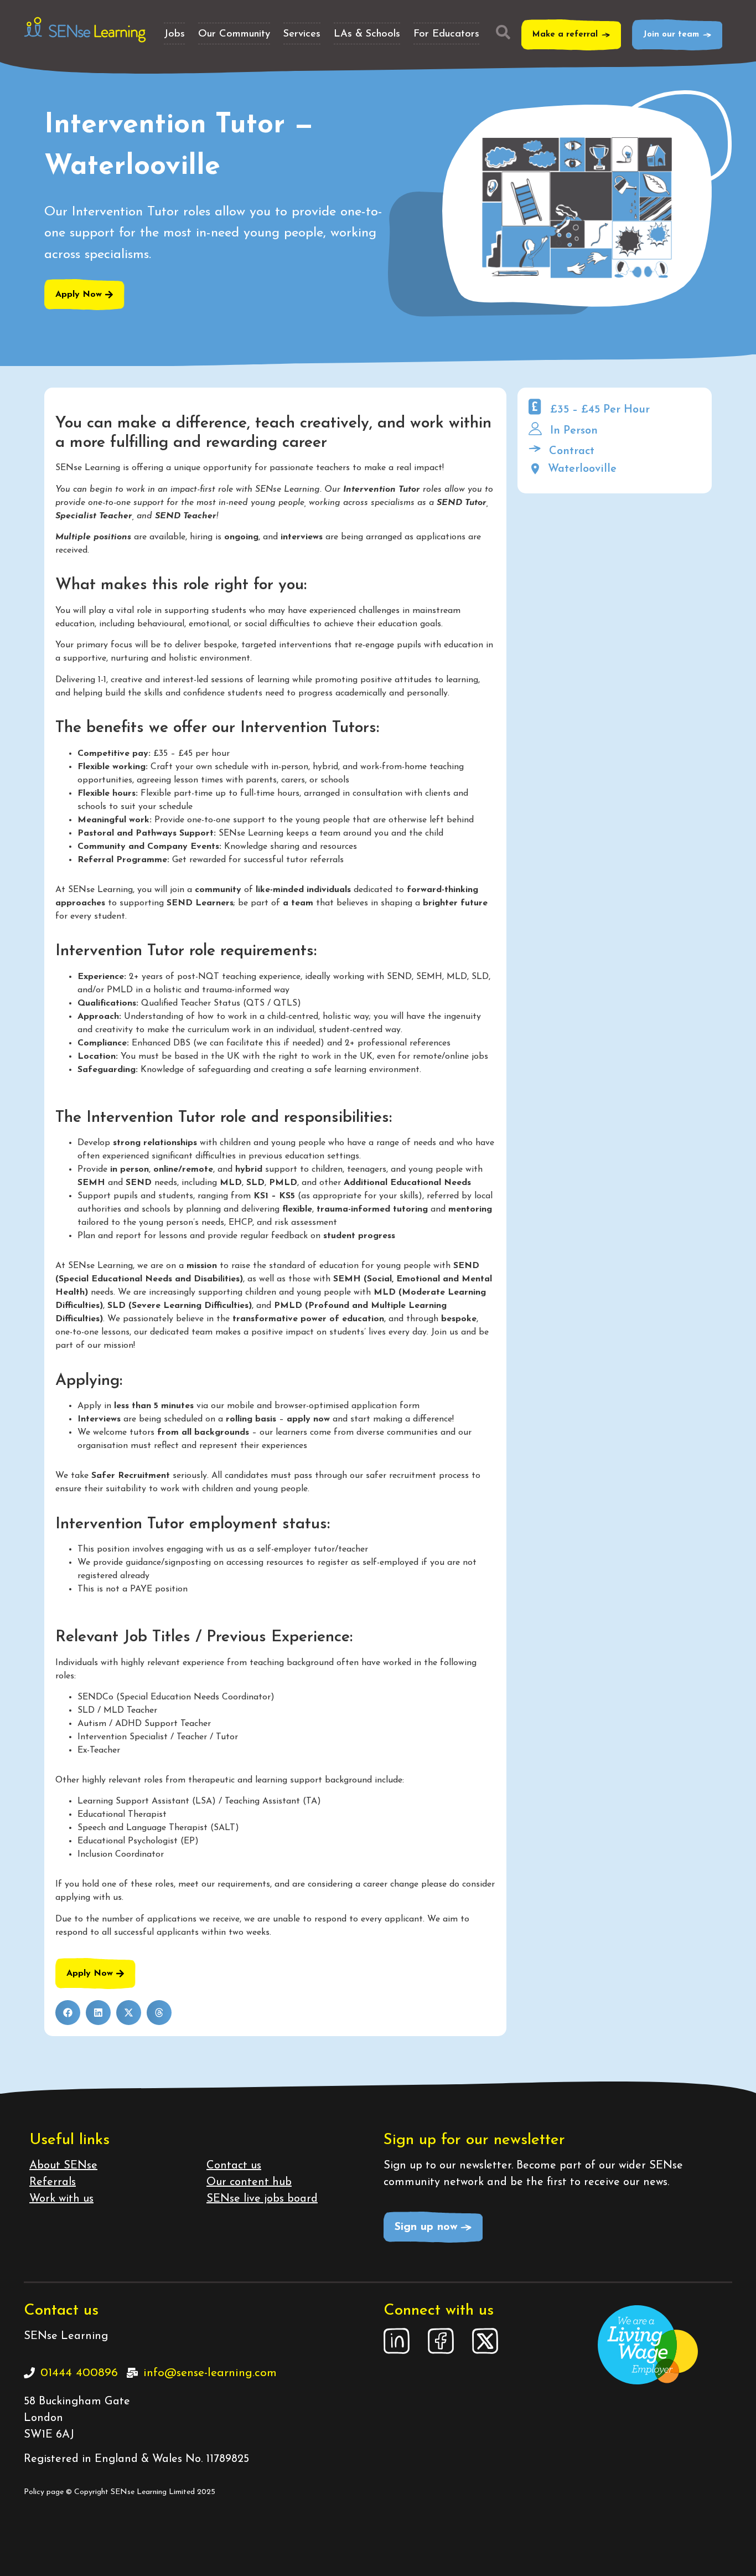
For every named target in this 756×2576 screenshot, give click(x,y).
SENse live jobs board (262, 2199)
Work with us (61, 2199)
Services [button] (302, 34)
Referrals (53, 2182)
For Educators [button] (446, 34)
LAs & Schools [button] (367, 34)
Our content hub (249, 2182)
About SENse (63, 2166)
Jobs (174, 34)
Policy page (44, 2492)
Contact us (234, 2166)
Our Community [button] (234, 34)
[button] (68, 2013)
